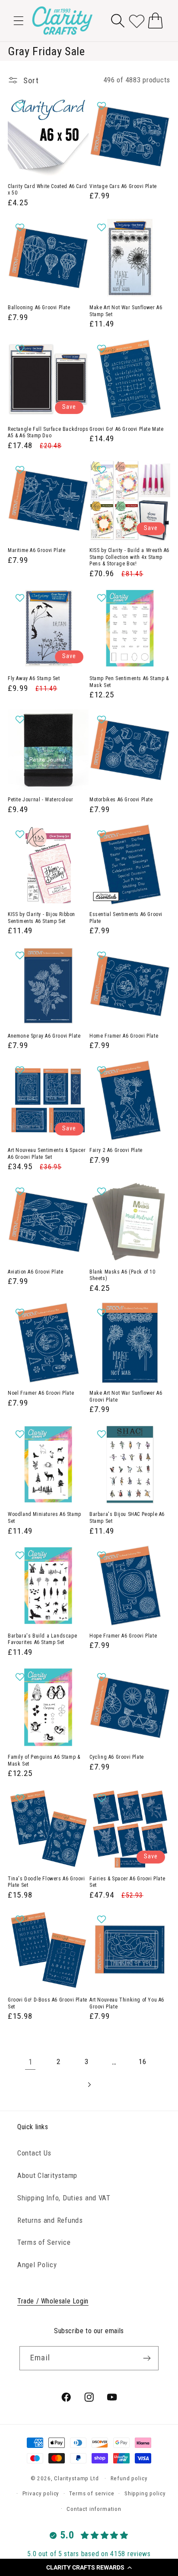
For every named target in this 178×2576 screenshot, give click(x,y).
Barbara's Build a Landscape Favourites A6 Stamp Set (42, 1639)
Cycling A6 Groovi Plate (117, 1757)
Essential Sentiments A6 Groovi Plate (126, 918)
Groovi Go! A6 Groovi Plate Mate (127, 429)
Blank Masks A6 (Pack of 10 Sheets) (122, 1275)
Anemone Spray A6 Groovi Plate (44, 1036)
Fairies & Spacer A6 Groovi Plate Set (127, 1882)
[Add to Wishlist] (21, 106)
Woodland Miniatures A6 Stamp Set (44, 1518)
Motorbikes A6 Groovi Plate (121, 800)
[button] (89, 2567)
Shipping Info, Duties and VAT (64, 2198)
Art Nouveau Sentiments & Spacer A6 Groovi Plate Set (47, 1154)
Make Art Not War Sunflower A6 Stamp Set (126, 311)
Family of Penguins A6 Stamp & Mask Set (44, 1760)
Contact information (94, 2509)
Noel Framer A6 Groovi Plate (41, 1393)
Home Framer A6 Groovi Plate (124, 1036)
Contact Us (34, 2153)
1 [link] (31, 2062)
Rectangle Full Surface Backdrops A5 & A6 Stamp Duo (48, 433)
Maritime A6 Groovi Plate (37, 550)
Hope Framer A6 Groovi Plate (123, 1636)
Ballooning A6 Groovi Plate (39, 307)
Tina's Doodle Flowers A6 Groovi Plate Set (46, 1882)
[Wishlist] (137, 20)
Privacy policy (41, 2493)
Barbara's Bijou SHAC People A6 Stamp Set (127, 1518)
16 (142, 2061)
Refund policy (129, 2478)
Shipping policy (145, 2493)
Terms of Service (44, 2242)
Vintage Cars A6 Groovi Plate (123, 186)
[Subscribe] (147, 2358)
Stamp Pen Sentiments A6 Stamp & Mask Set (129, 682)
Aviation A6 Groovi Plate (35, 1272)
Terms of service (92, 2493)
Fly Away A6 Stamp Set (34, 678)
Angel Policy (37, 2265)
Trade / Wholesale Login (53, 2301)
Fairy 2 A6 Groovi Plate (116, 1150)
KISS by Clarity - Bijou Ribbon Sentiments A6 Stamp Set (41, 918)
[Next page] (89, 2085)
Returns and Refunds (50, 2220)
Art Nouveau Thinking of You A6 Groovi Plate (127, 2003)
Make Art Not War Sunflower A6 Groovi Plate (126, 1396)
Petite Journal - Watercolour (41, 800)
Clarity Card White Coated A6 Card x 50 (48, 190)
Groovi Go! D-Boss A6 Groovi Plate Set (48, 2003)
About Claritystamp (47, 2175)
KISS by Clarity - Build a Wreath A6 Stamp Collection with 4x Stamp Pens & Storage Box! (129, 557)
